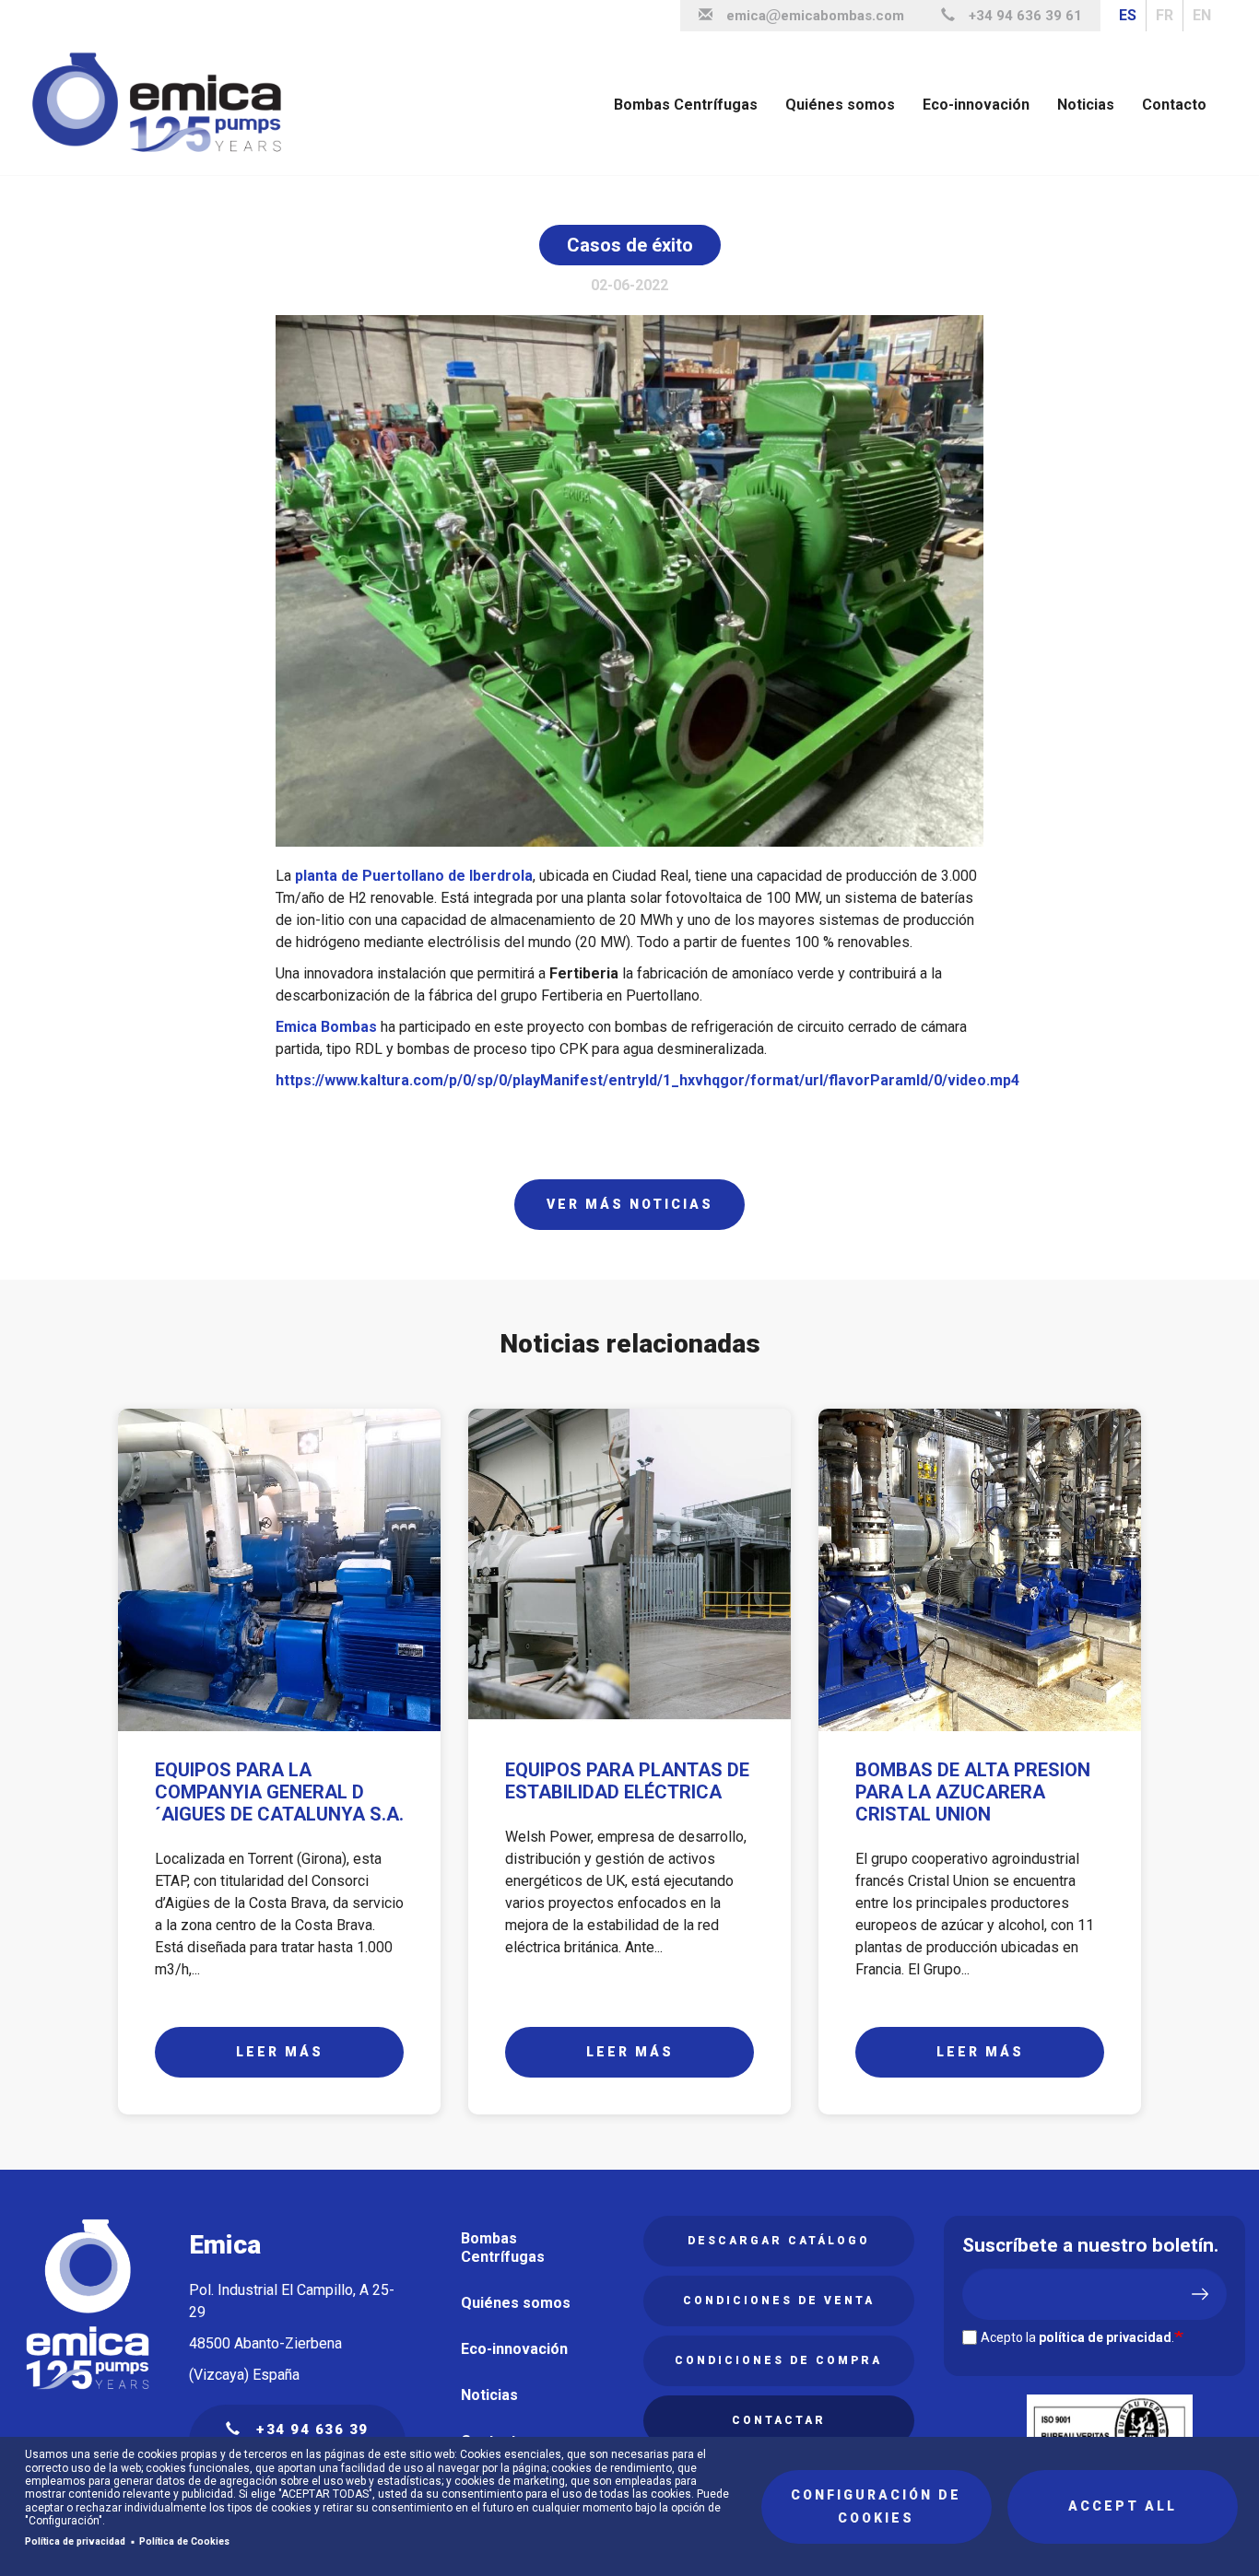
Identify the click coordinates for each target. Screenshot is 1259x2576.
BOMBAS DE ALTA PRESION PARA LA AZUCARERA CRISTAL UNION (973, 1792)
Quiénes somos (840, 105)
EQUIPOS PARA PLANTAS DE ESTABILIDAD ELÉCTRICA (627, 1781)
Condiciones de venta (779, 2301)
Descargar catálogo (779, 2241)
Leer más (280, 2052)
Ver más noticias (630, 1204)
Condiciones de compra (778, 2360)
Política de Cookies (184, 2541)
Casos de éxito (630, 245)
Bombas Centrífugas (686, 105)
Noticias (1086, 105)
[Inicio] (164, 103)
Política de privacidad (75, 2541)
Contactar (779, 2420)
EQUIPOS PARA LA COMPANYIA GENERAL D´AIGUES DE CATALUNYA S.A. (279, 1792)
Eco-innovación (976, 105)
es (1128, 15)
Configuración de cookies (876, 2506)
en (1202, 15)
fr (1165, 15)
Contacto (1174, 105)
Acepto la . (1077, 2337)
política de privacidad (1105, 2337)
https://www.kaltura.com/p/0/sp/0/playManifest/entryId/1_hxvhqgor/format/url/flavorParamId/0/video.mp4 (647, 1080)
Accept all (1123, 2506)
